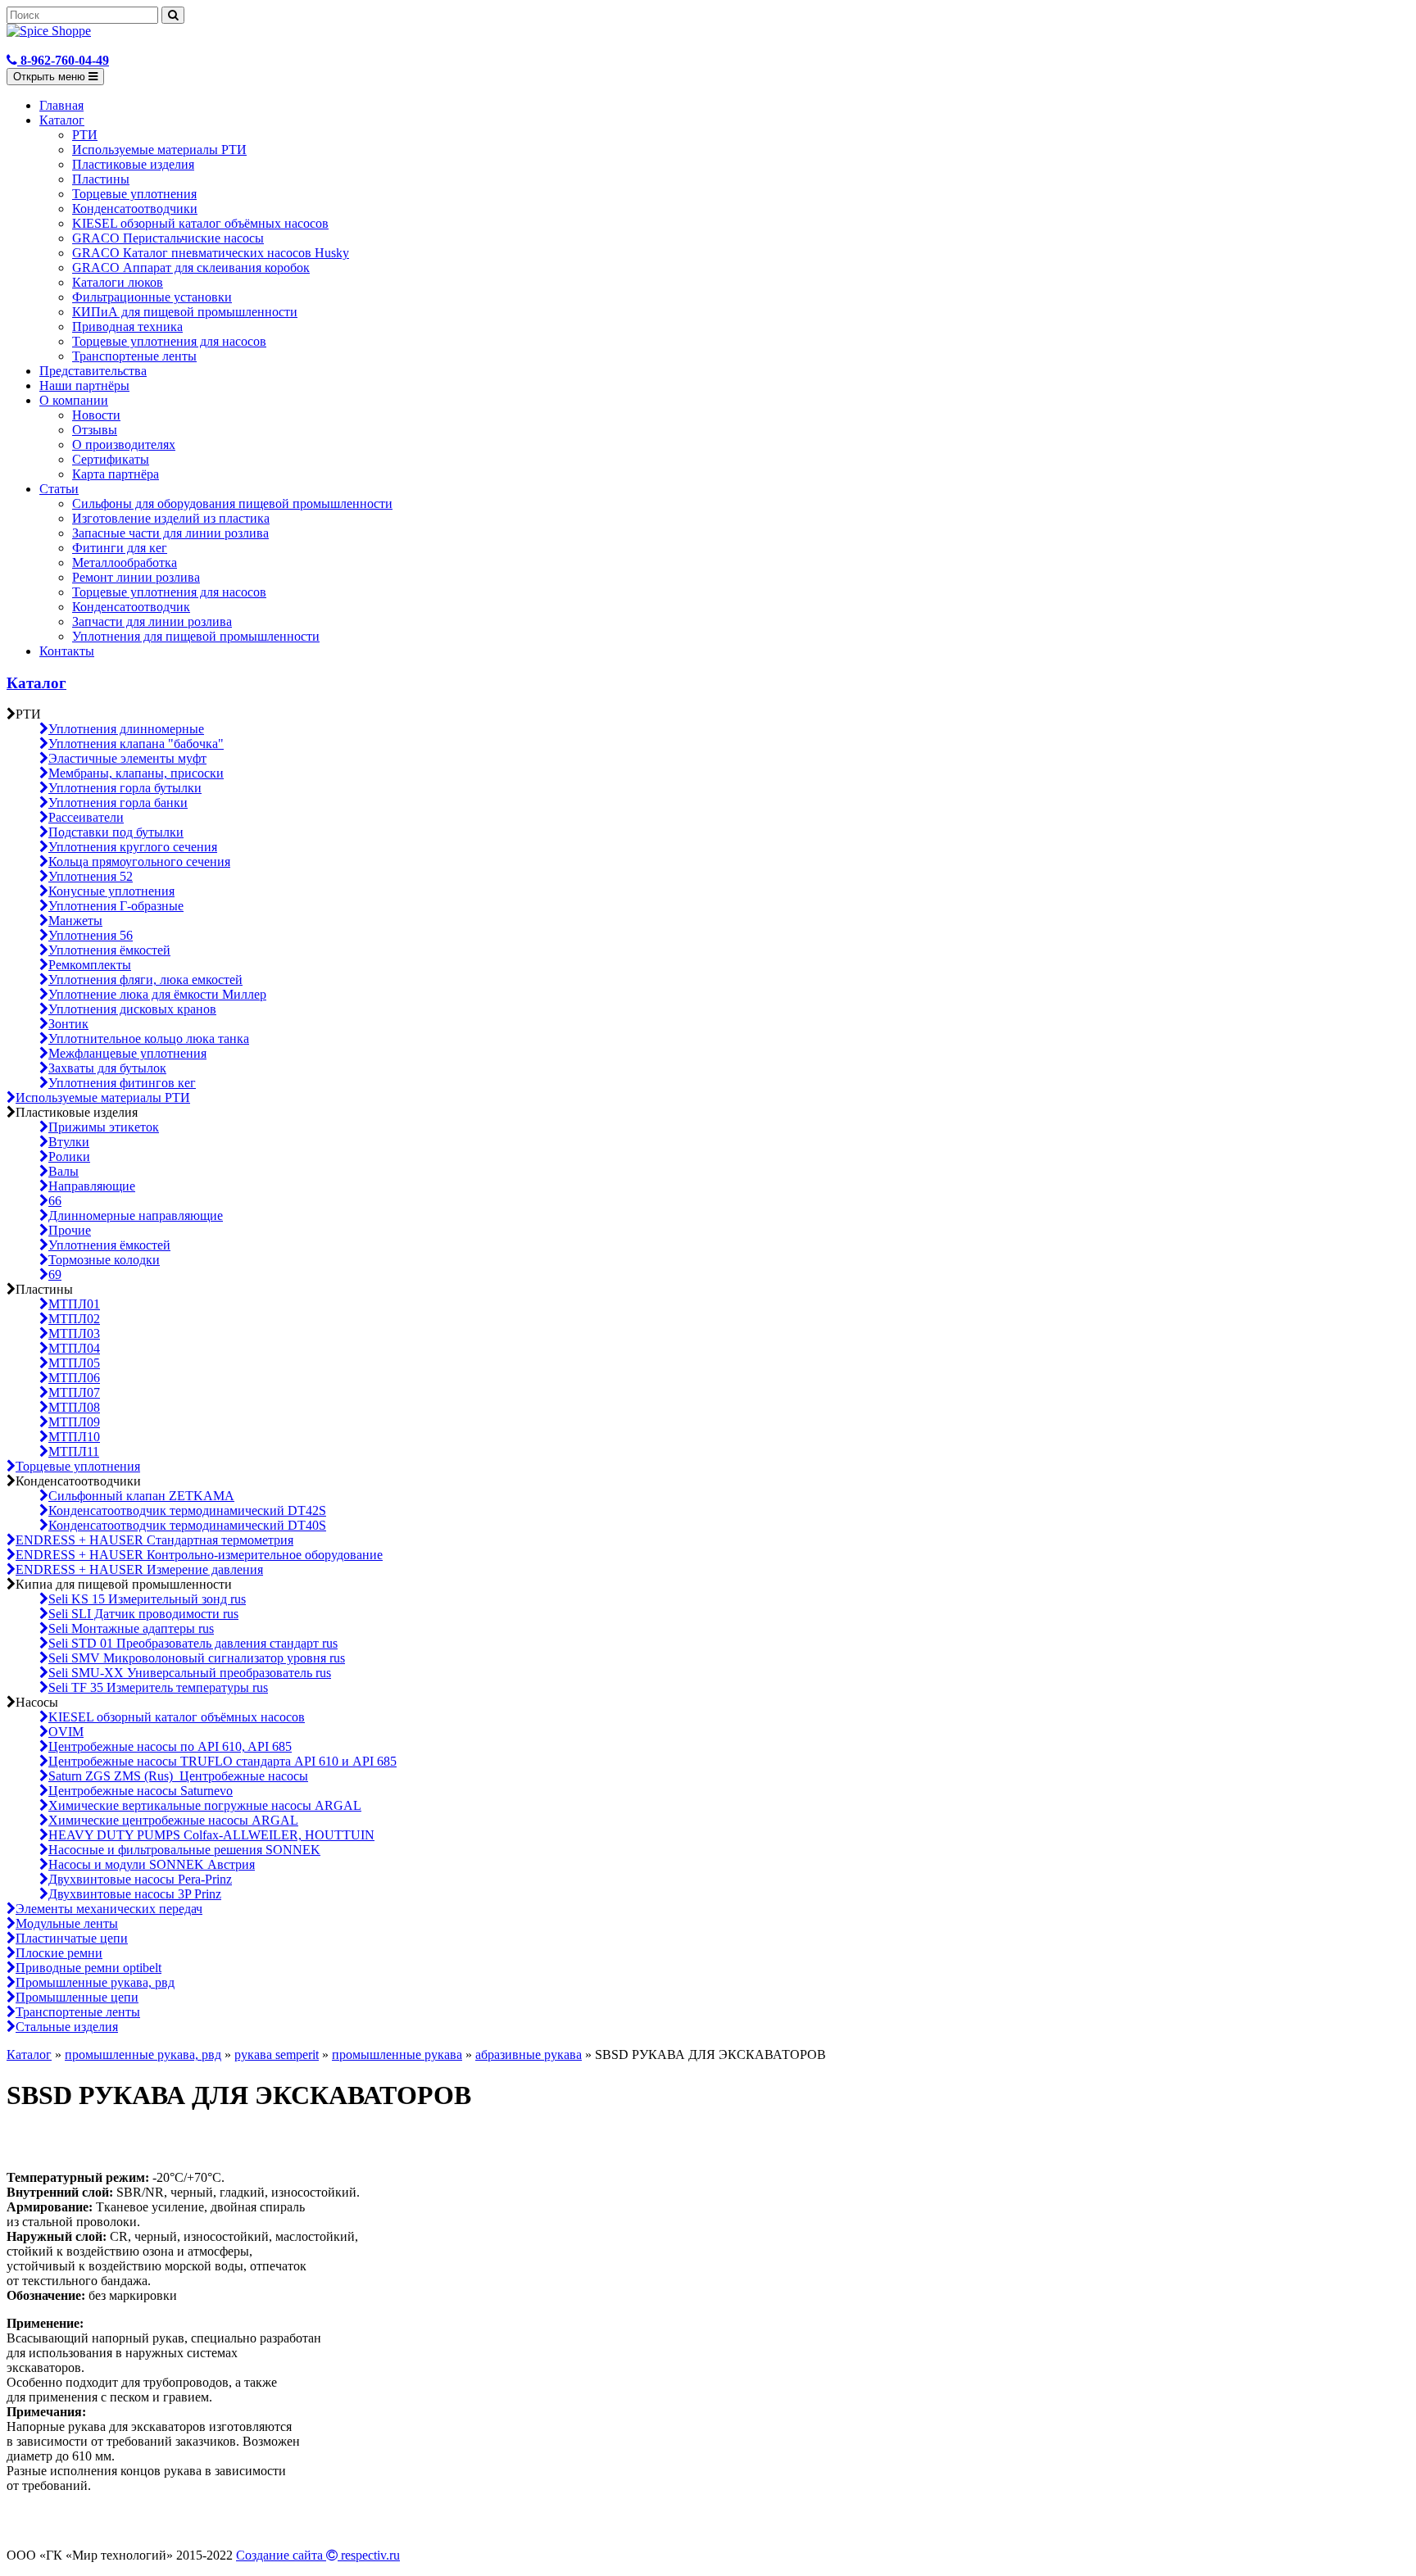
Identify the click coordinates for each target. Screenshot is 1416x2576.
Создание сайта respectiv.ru (318, 2555)
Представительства (93, 371)
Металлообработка (125, 562)
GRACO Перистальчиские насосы (168, 238)
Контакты (67, 651)
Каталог (62, 120)
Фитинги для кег (120, 548)
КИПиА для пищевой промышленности (185, 312)
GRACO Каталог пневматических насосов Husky (211, 253)
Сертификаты (111, 459)
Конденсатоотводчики (135, 209)
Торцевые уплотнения (134, 194)
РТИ (85, 135)
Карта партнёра (116, 474)
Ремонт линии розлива (136, 577)
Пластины (101, 179)
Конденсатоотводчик (131, 607)
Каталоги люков (118, 282)
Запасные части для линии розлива (170, 533)
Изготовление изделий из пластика (171, 518)
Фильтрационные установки (152, 297)
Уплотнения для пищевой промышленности (196, 636)
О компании (74, 400)
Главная (61, 105)
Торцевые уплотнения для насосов (169, 341)
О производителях (124, 444)
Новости (96, 415)
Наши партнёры (84, 385)
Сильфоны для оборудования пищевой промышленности (232, 503)
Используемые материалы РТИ (159, 150)
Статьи (59, 489)
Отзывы (95, 430)
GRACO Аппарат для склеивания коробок (191, 268)
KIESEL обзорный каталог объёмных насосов (200, 223)
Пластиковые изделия (133, 164)
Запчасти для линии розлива (152, 621)
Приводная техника (127, 327)
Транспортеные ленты (134, 356)
